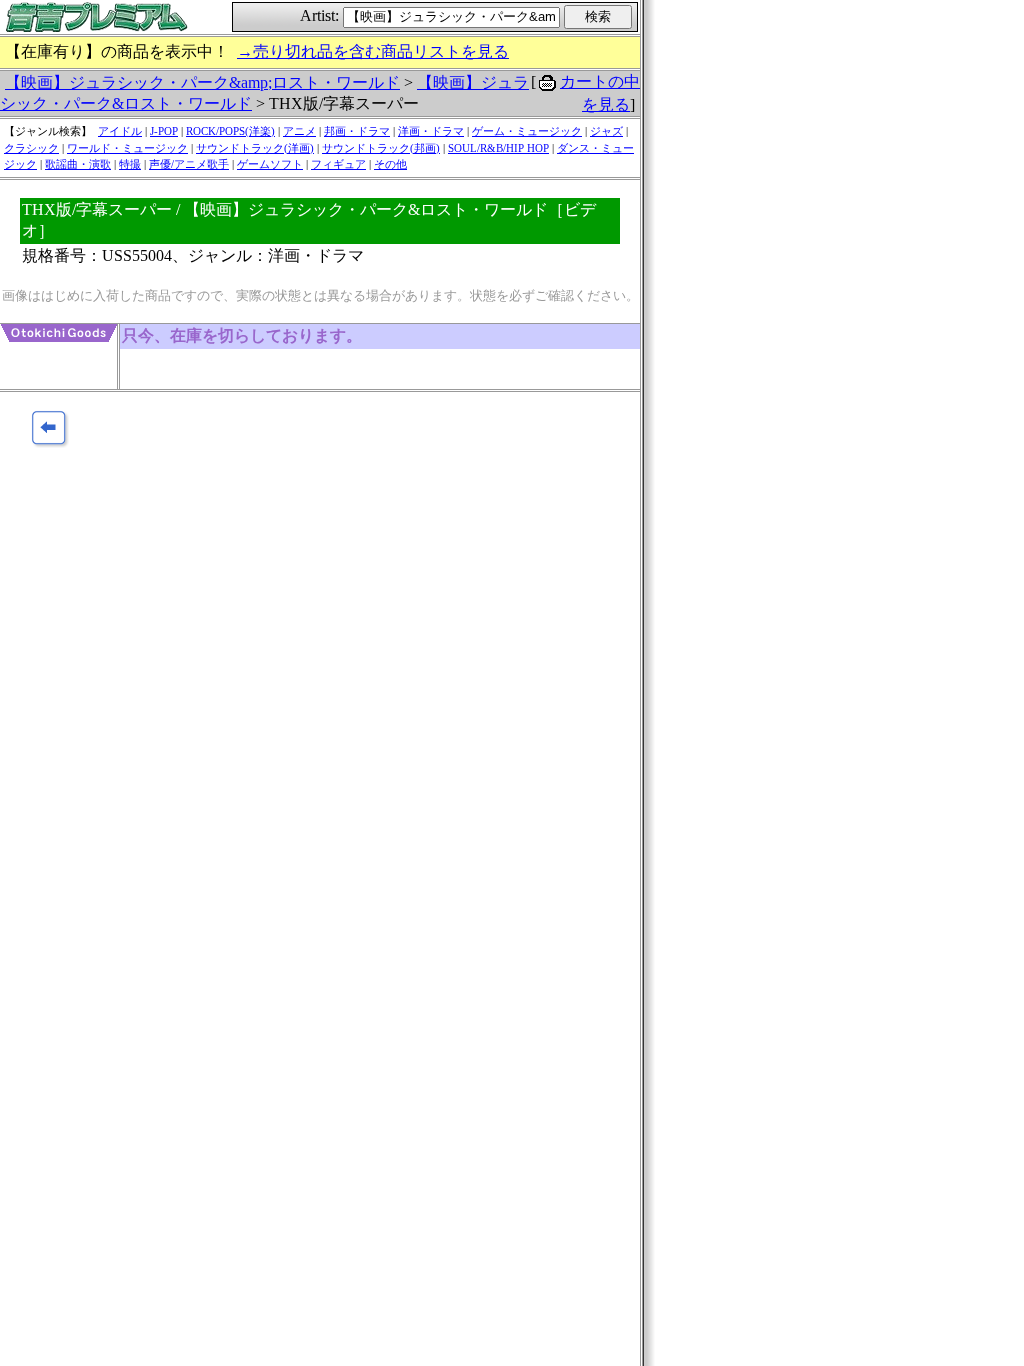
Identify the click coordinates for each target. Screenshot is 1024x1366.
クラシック (31, 148)
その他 (390, 164)
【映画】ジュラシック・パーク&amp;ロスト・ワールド (202, 82)
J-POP (164, 131)
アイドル (120, 131)
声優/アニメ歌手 (189, 164)
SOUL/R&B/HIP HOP (498, 148)
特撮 (130, 164)
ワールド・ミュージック (127, 148)
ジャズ (606, 131)
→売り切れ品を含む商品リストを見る (373, 51)
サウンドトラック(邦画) (381, 148)
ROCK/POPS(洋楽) (230, 131)
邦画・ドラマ (357, 131)
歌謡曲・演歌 (78, 164)
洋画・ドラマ (431, 131)
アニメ (299, 131)
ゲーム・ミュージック (527, 131)
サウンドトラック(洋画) (255, 148)
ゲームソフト (270, 164)
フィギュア (338, 164)
